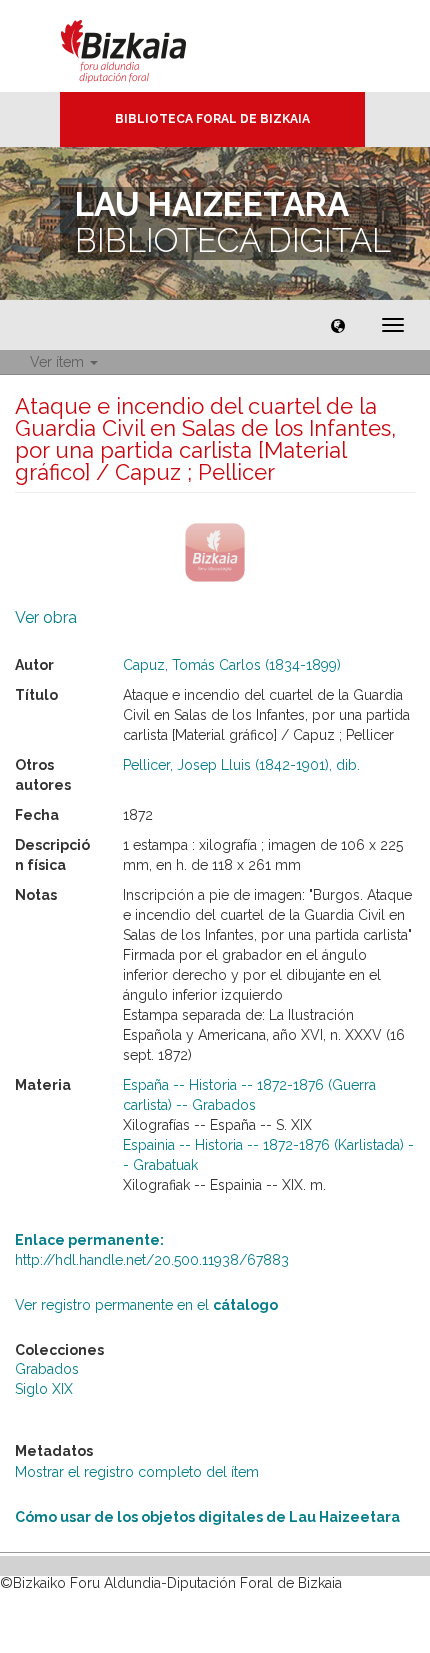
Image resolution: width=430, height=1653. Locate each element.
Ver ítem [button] (59, 362)
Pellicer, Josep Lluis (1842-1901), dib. (241, 765)
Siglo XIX (44, 1389)
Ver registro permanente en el (146, 1305)
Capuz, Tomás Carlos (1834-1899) (232, 665)
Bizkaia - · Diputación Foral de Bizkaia (144, 46)
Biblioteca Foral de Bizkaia (212, 119)
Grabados (47, 1369)
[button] (338, 325)
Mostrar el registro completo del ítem (137, 1472)
